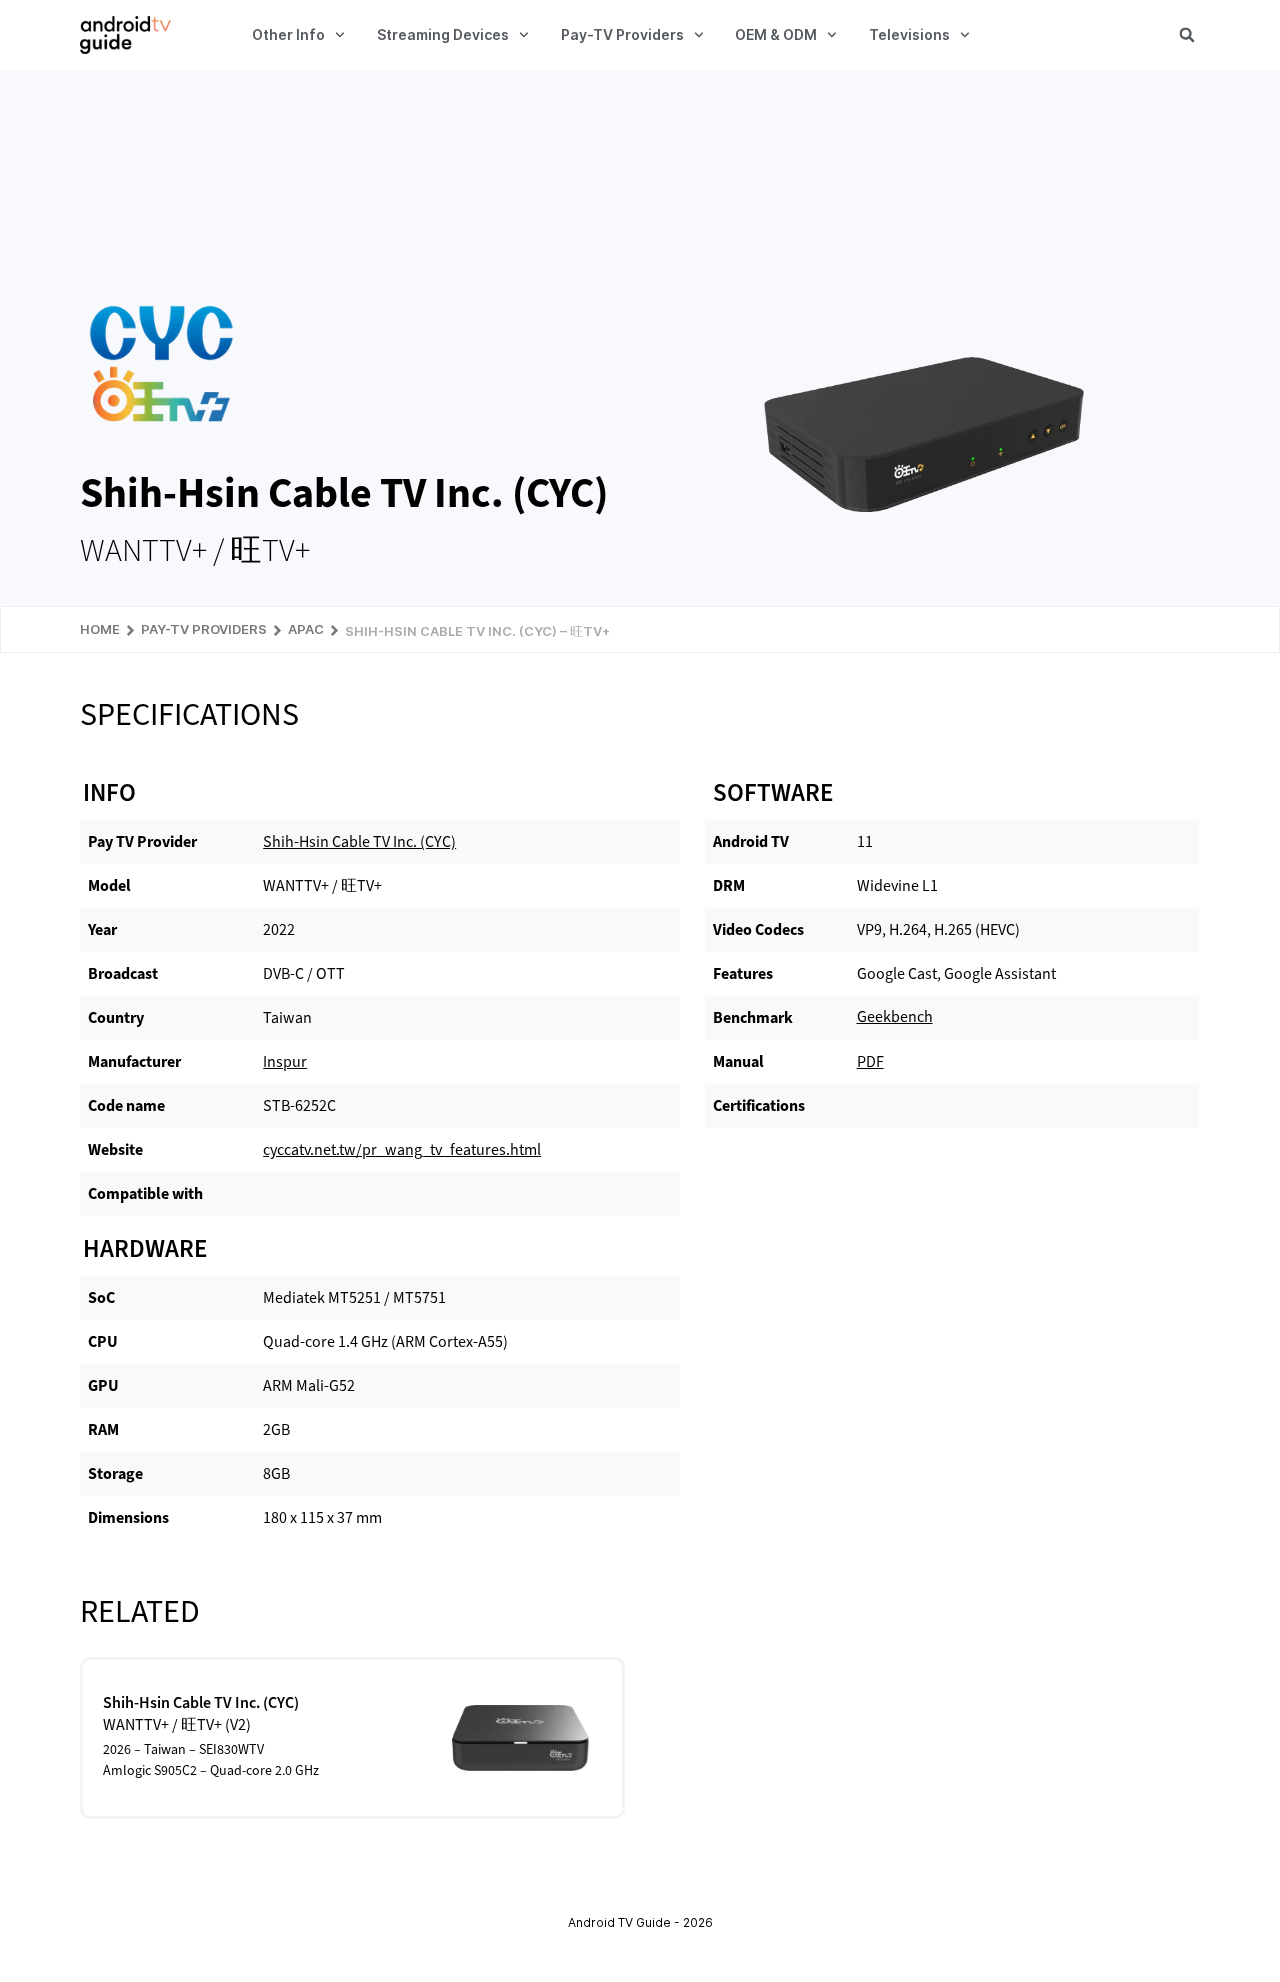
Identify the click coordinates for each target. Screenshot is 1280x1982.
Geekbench (895, 1016)
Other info (288, 34)
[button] (1187, 35)
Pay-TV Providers (622, 34)
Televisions (909, 34)
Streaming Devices (443, 34)
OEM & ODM (776, 34)
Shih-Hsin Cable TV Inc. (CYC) (359, 841)
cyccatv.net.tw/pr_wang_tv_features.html (402, 1149)
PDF (870, 1061)
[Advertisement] (640, 187)
